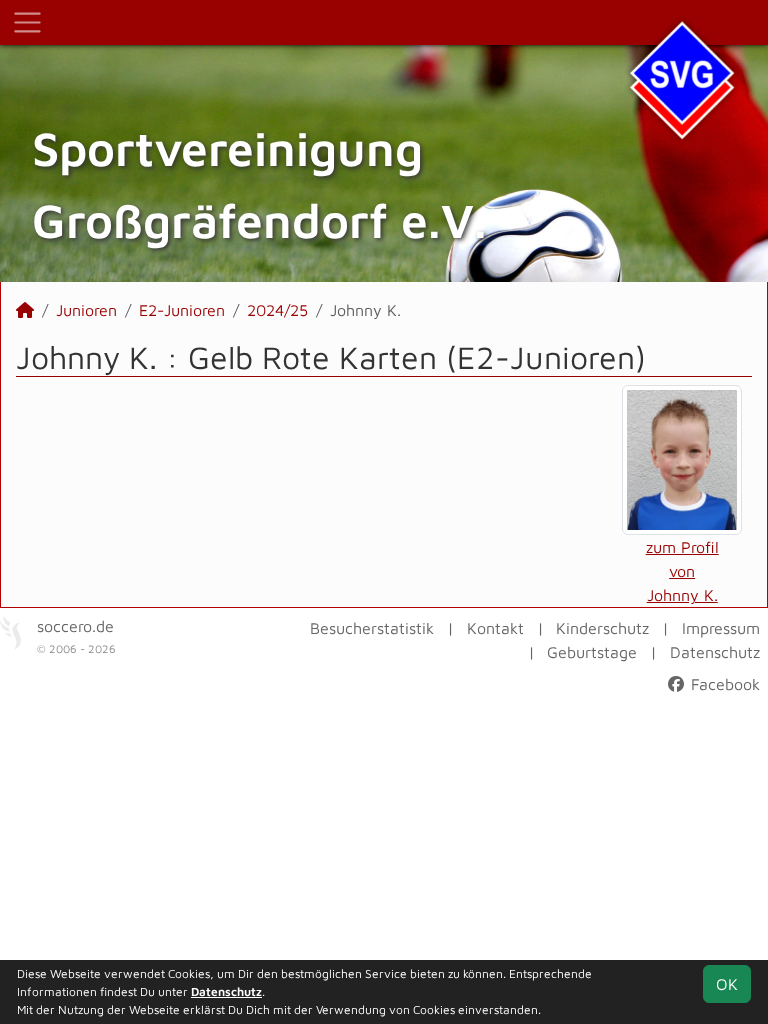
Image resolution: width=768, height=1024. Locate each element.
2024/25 (277, 310)
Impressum (721, 628)
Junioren (86, 310)
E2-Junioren (182, 310)
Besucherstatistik (372, 628)
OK (727, 984)
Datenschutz (715, 652)
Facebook (723, 684)
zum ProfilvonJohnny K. (682, 571)
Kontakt (495, 628)
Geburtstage (592, 652)
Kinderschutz (602, 628)
